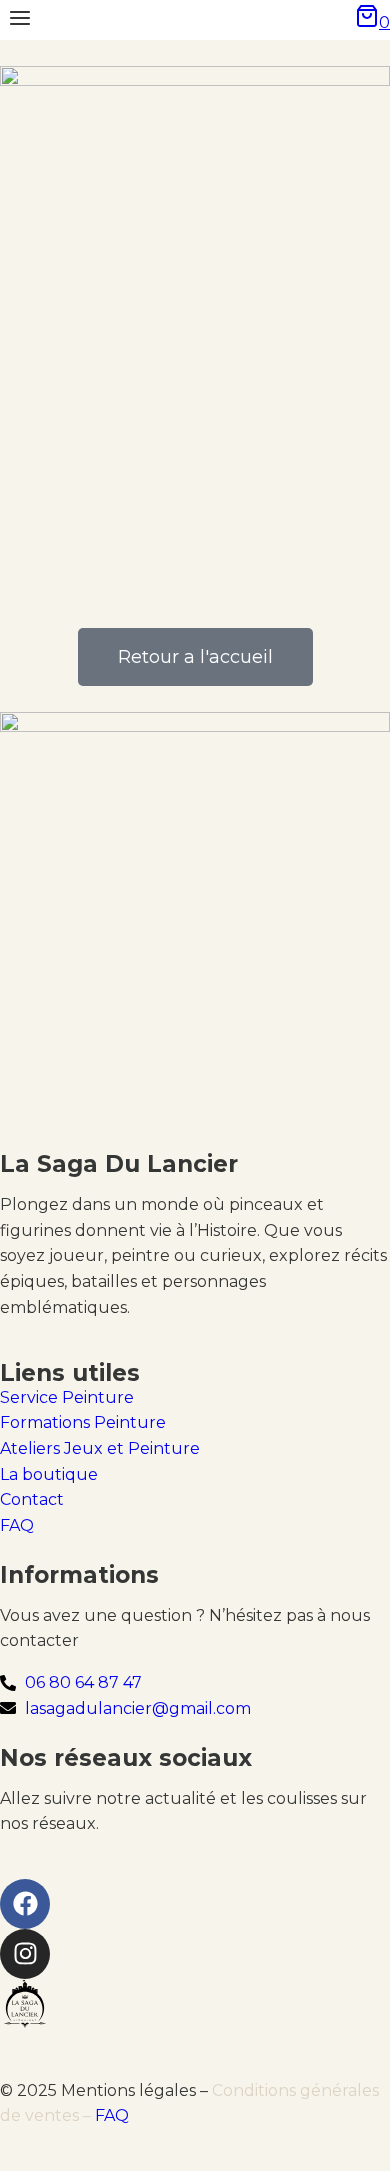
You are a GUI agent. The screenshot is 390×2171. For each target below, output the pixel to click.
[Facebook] (25, 1904)
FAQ (112, 2115)
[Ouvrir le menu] (20, 20)
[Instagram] (25, 1954)
